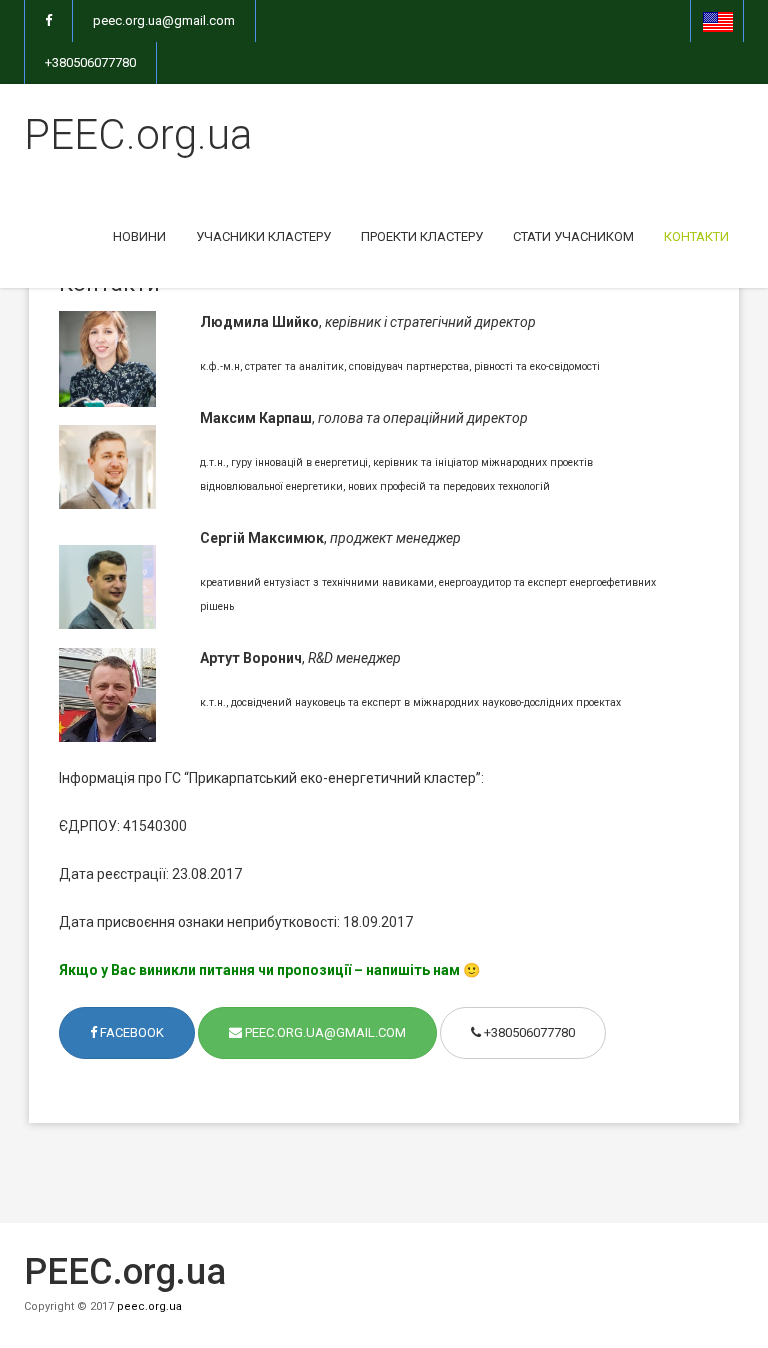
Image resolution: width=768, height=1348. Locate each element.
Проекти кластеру (422, 236)
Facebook (130, 1032)
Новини (139, 236)
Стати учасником (573, 236)
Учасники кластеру (263, 236)
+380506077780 (90, 62)
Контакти (696, 236)
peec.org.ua (149, 1306)
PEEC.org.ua (138, 134)
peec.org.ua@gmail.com (164, 20)
